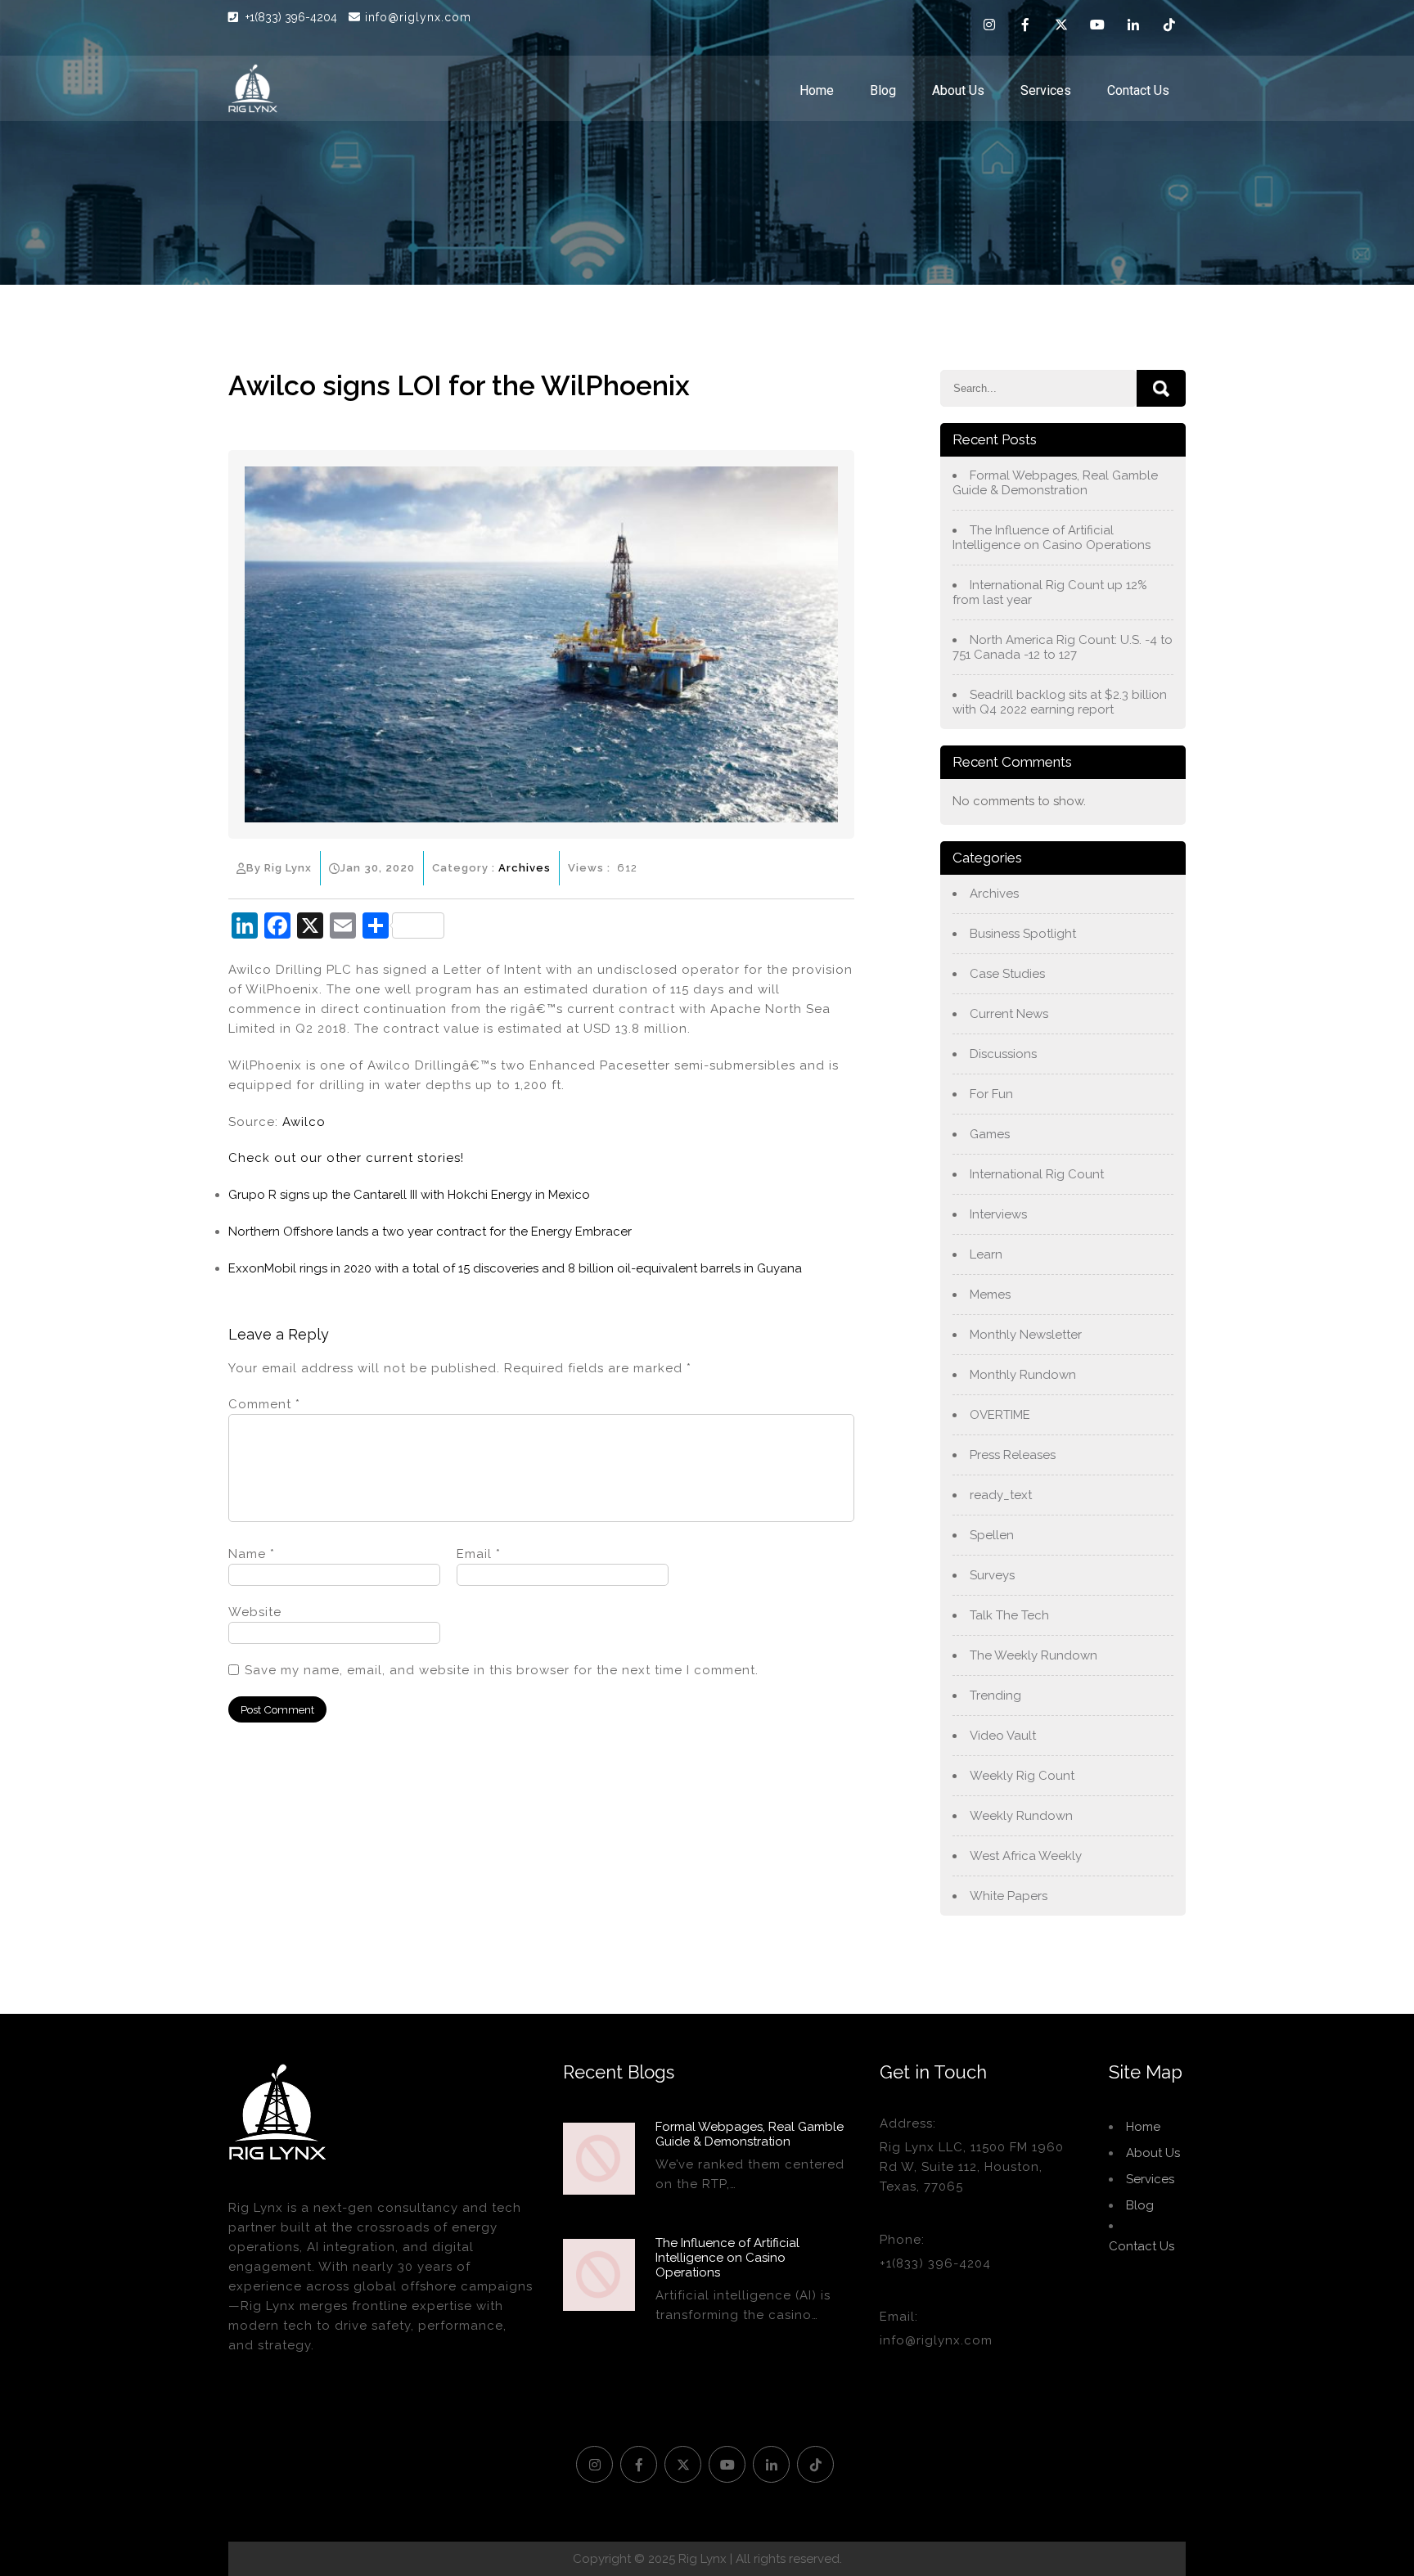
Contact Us (1138, 90)
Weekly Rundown (1021, 1816)
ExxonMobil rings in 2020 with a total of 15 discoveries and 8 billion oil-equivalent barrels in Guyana (515, 1268)
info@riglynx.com (418, 17)
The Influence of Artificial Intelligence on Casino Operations (1051, 538)
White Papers (1009, 1896)
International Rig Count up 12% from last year (1050, 592)
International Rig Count (1037, 1174)
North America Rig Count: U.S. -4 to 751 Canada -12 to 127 (1063, 647)
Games (990, 1134)
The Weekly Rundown (1033, 1655)
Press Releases (1013, 1455)
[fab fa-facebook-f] (1025, 27)
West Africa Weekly (1026, 1856)
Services (1046, 90)
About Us (958, 90)
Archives (525, 868)
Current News (1009, 1014)
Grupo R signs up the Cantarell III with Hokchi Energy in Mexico (409, 1195)
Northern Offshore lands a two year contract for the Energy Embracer (430, 1232)
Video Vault (1003, 1736)
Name (252, 1554)
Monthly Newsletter (1026, 1335)
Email (479, 1554)
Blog (883, 90)
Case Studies (1007, 974)
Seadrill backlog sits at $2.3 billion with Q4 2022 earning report (1060, 702)
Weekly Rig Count (1022, 1776)
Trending (995, 1696)
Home (817, 90)
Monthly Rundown (1023, 1375)
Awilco (304, 1122)
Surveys (992, 1575)
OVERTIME (1000, 1415)
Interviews (998, 1214)
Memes (990, 1295)
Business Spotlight (1023, 934)
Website (255, 1612)
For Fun (991, 1094)
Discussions (1003, 1054)
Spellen (992, 1535)
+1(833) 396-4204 (293, 17)
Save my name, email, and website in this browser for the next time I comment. (502, 1670)
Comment (264, 1404)
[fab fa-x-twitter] (1061, 27)
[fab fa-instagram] (989, 27)
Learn (986, 1254)
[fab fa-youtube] (1097, 27)
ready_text (1001, 1495)
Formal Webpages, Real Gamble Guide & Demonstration (1055, 483)
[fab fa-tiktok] (1169, 27)
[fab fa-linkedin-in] (1133, 27)
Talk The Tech (1009, 1615)
